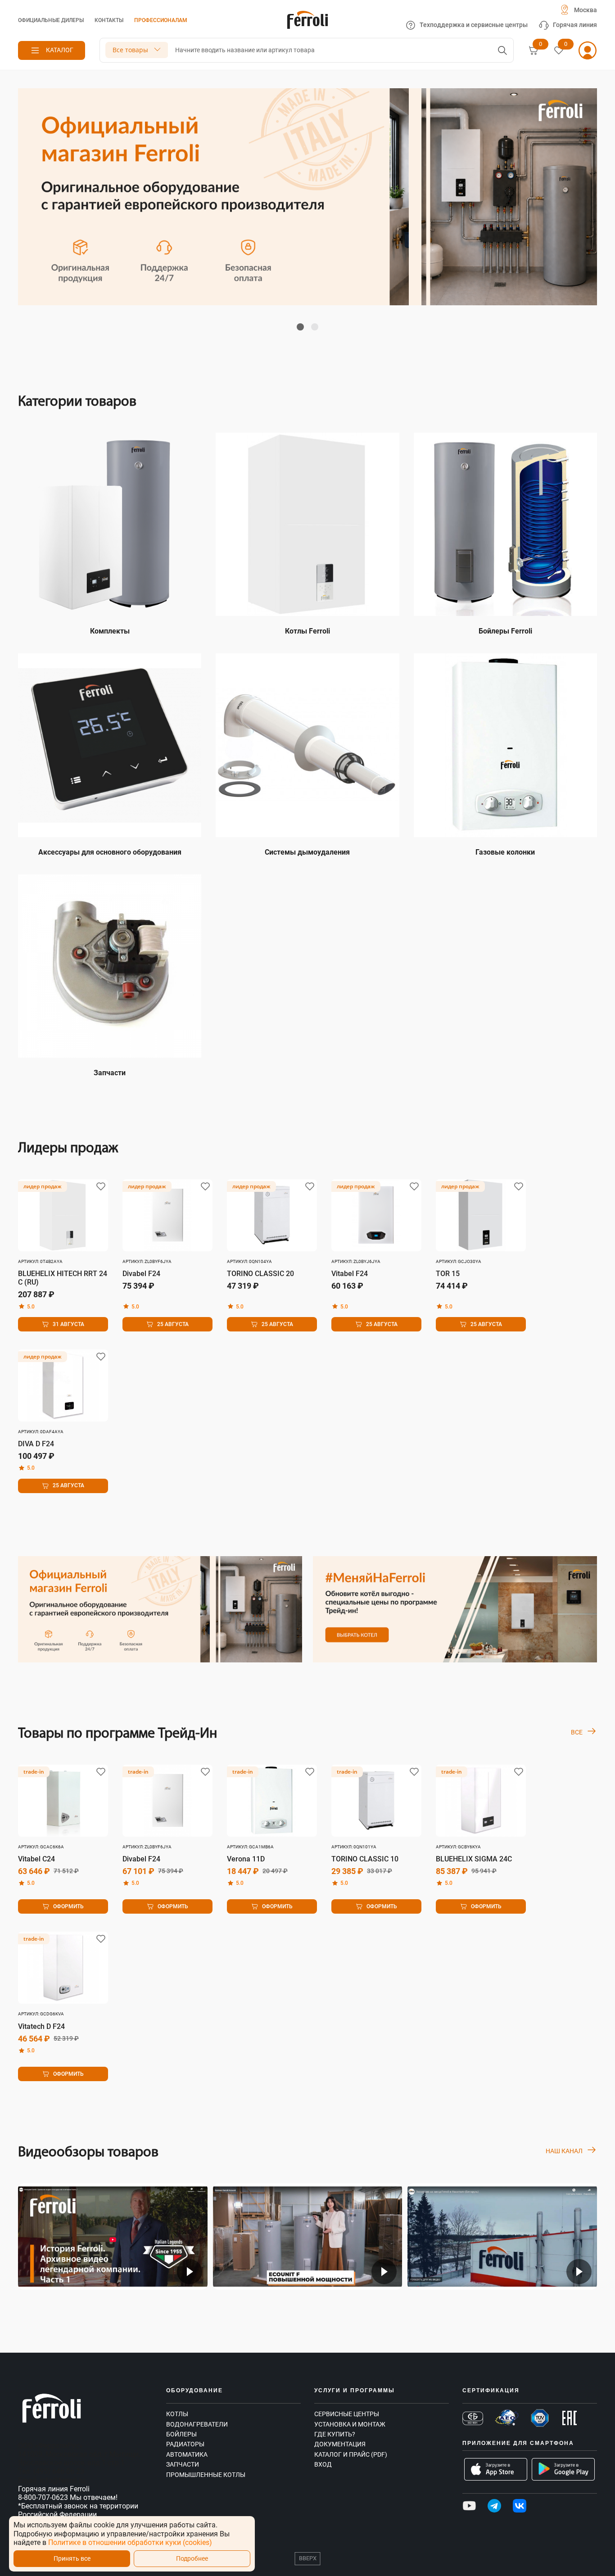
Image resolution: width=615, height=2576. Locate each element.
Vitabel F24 (350, 1274)
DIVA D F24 (36, 1444)
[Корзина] (534, 50)
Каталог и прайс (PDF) (351, 2454)
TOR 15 (448, 1274)
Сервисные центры (347, 2414)
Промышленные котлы (206, 2475)
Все (577, 1732)
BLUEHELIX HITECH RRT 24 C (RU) (63, 1278)
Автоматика (187, 2454)
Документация (340, 2444)
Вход (323, 2464)
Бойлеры (181, 2434)
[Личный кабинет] (588, 50)
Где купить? (335, 2434)
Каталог (60, 50)
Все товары (130, 50)
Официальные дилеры (51, 20)
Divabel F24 (141, 1274)
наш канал (564, 2151)
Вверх (308, 2558)
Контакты (109, 20)
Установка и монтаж (350, 2424)
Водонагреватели (197, 2424)
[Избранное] (559, 50)
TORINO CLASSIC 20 (260, 1274)
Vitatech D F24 (41, 2026)
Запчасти (183, 2464)
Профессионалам (161, 20)
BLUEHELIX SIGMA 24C (474, 1859)
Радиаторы (185, 2444)
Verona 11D (246, 1859)
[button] (300, 327)
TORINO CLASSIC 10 (365, 1859)
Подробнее (192, 2559)
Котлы (177, 2414)
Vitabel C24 (36, 1859)
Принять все (72, 2559)
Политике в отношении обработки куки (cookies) (130, 2542)
